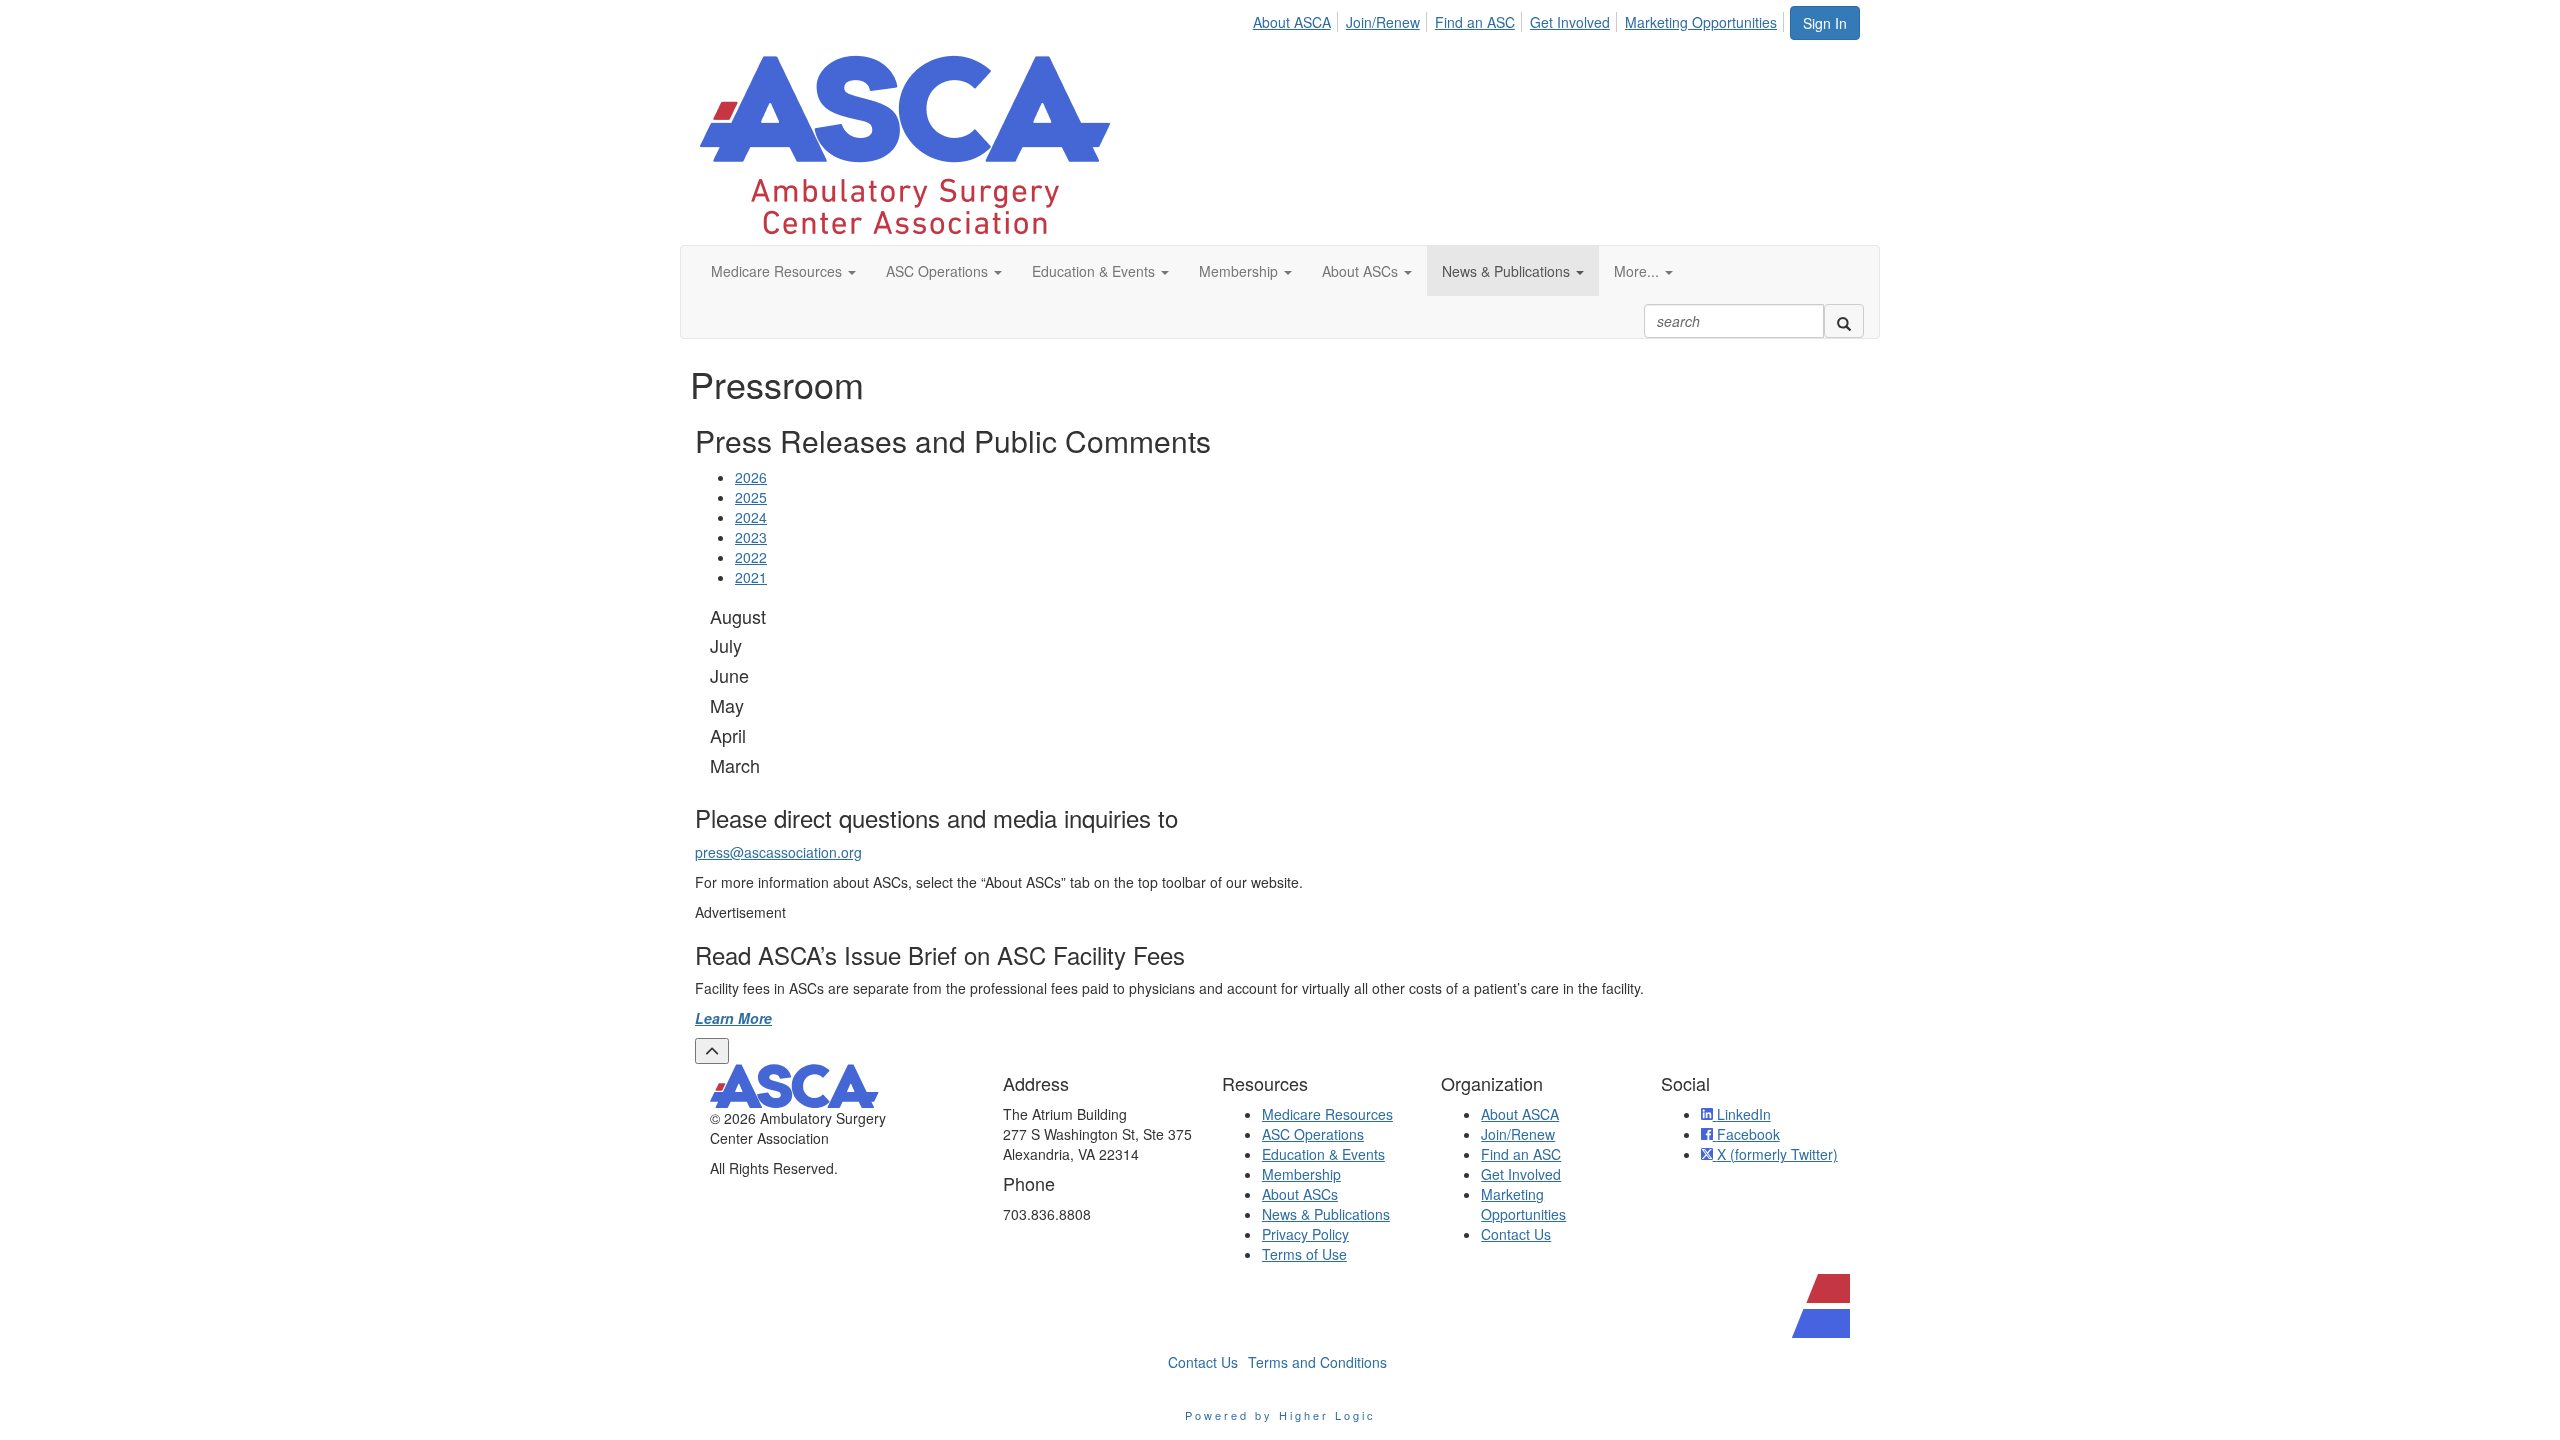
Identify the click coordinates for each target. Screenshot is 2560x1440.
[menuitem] (1297, 19)
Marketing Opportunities (1701, 22)
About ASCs (1300, 1194)
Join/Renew (1383, 22)
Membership (1301, 1174)
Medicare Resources (1327, 1114)
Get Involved (1570, 22)
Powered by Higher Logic (1280, 1415)
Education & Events (1323, 1154)
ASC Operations (1313, 1134)
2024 (751, 517)
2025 (751, 497)
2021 (751, 577)
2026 (751, 477)
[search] (1844, 321)
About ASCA (1292, 22)
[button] (783, 271)
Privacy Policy (1305, 1234)
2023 (751, 537)
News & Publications (1326, 1214)
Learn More (733, 1018)
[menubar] (1520, 19)
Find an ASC (1475, 22)
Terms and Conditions (1317, 1362)
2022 (751, 557)
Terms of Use (1304, 1254)
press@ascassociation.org (778, 852)
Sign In (1825, 23)
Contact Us (1516, 1234)
